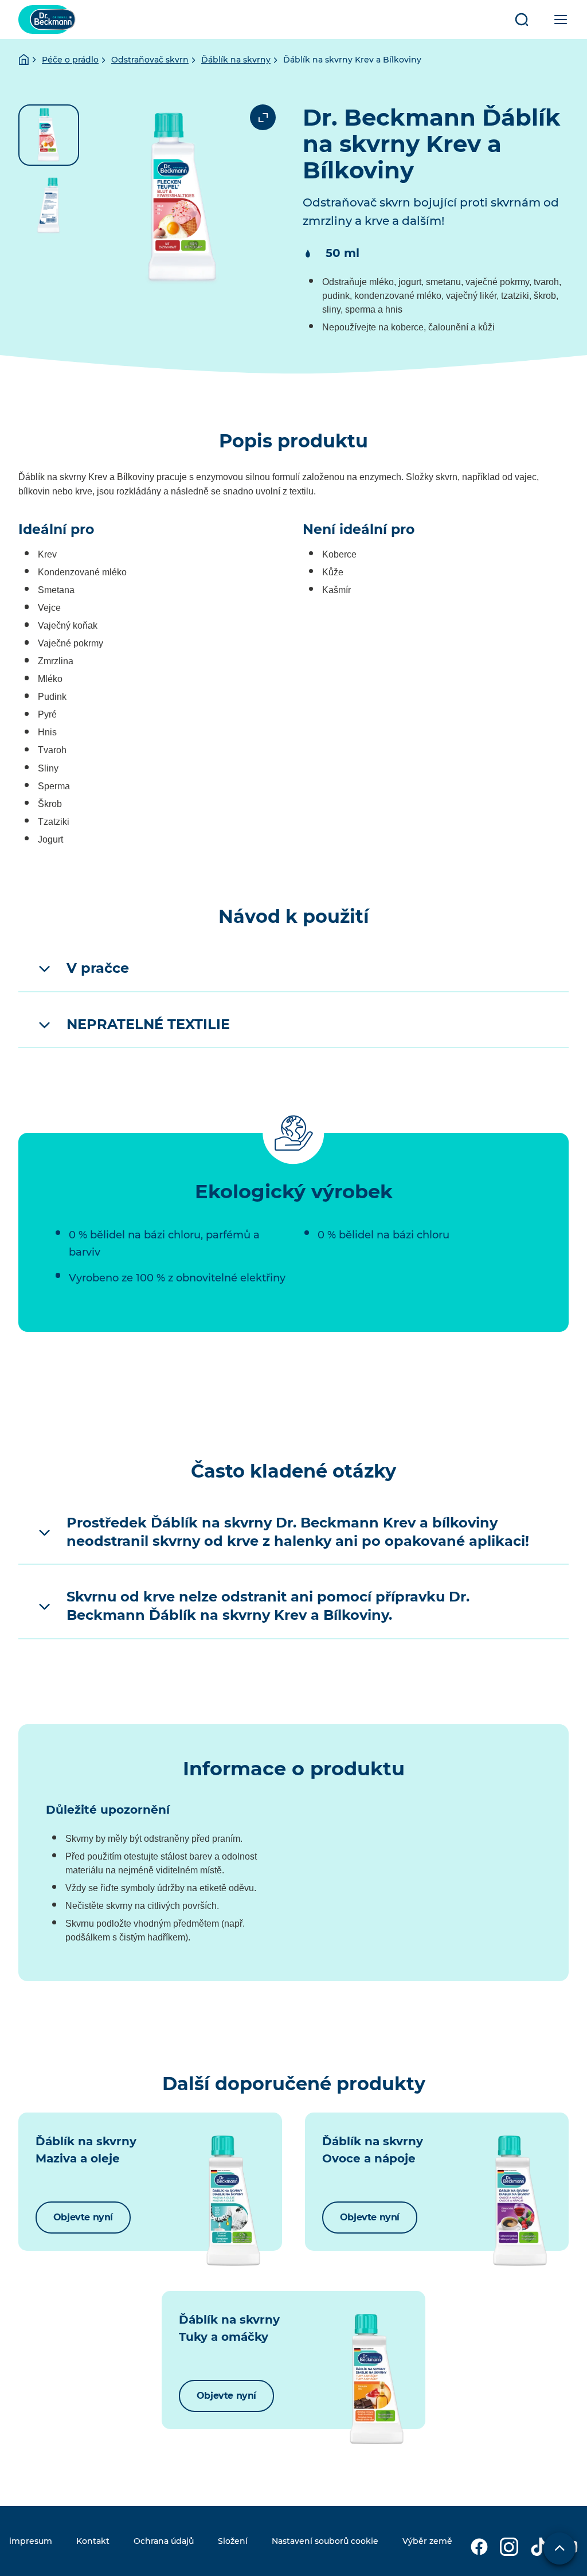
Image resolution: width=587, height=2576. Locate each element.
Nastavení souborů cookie (325, 2541)
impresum (31, 2541)
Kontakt (93, 2541)
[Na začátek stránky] (559, 2548)
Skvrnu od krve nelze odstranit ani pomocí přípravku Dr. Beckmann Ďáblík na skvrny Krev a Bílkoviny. (268, 1606)
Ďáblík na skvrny (236, 60)
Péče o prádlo (70, 60)
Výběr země (427, 2541)
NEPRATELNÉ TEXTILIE (148, 1024)
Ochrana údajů (164, 2541)
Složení (233, 2541)
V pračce (98, 968)
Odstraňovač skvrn (150, 60)
